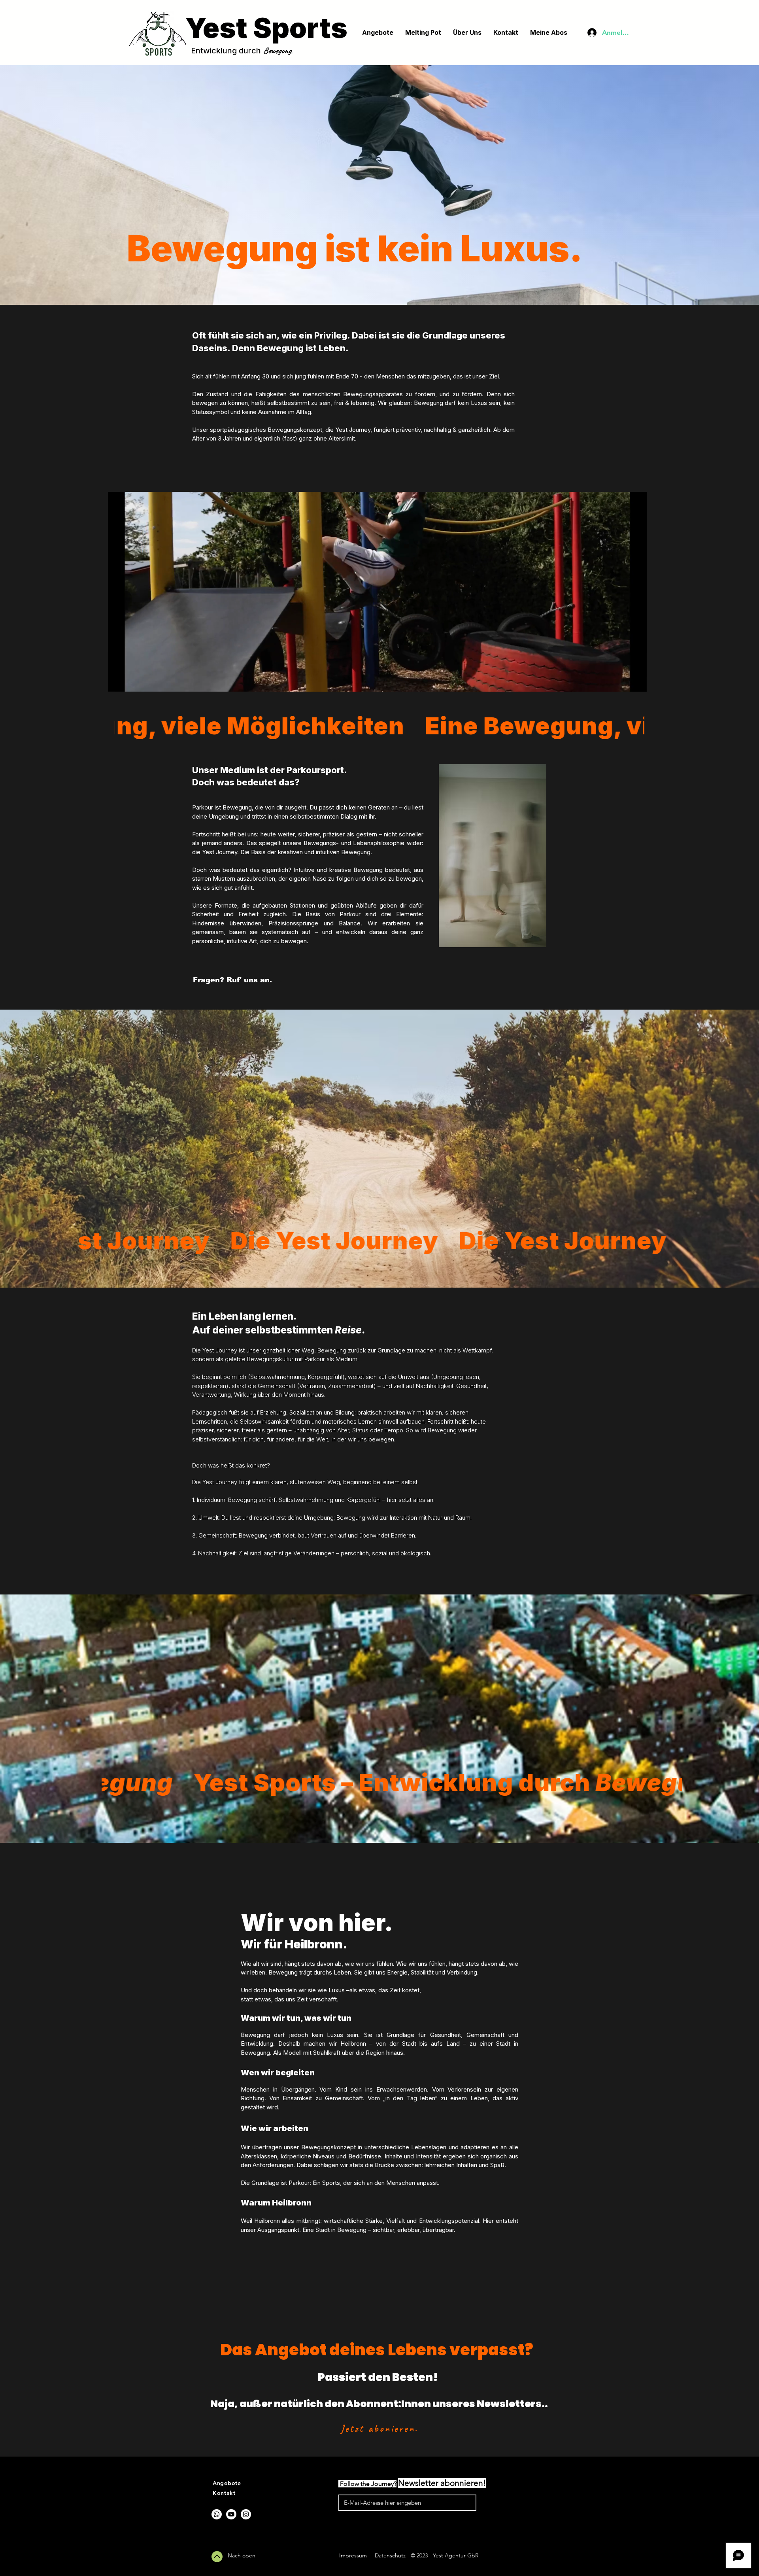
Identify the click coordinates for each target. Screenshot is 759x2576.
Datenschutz (390, 2555)
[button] (637, 683)
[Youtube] (231, 2514)
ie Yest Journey (350, 430)
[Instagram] (246, 2514)
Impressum (353, 2555)
